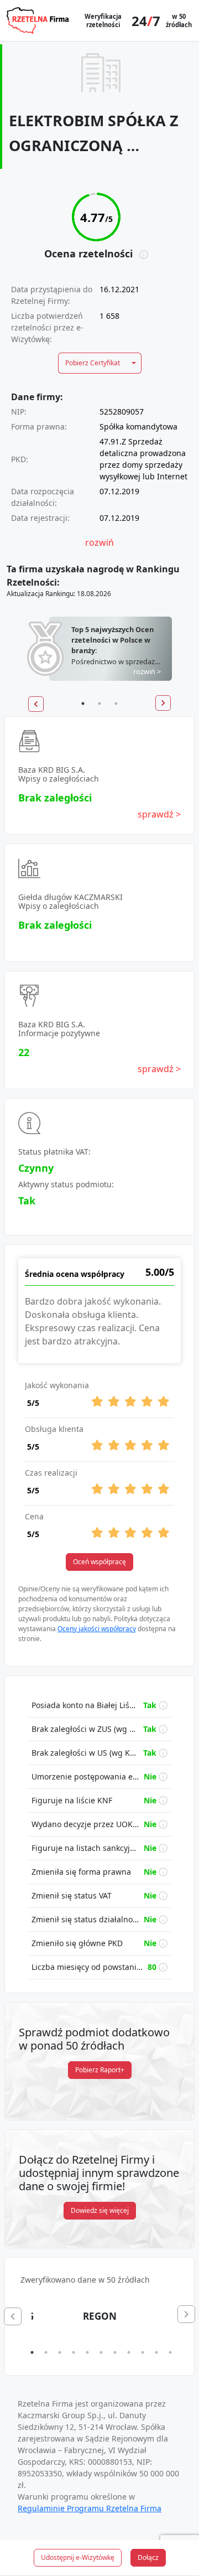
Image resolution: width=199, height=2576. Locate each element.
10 (156, 2352)
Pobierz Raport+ (100, 2070)
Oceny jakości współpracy (97, 1629)
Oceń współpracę (99, 1562)
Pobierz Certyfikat (93, 363)
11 (170, 2352)
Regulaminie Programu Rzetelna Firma (90, 2508)
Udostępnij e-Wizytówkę (78, 2557)
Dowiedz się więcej (100, 2210)
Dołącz (148, 2557)
